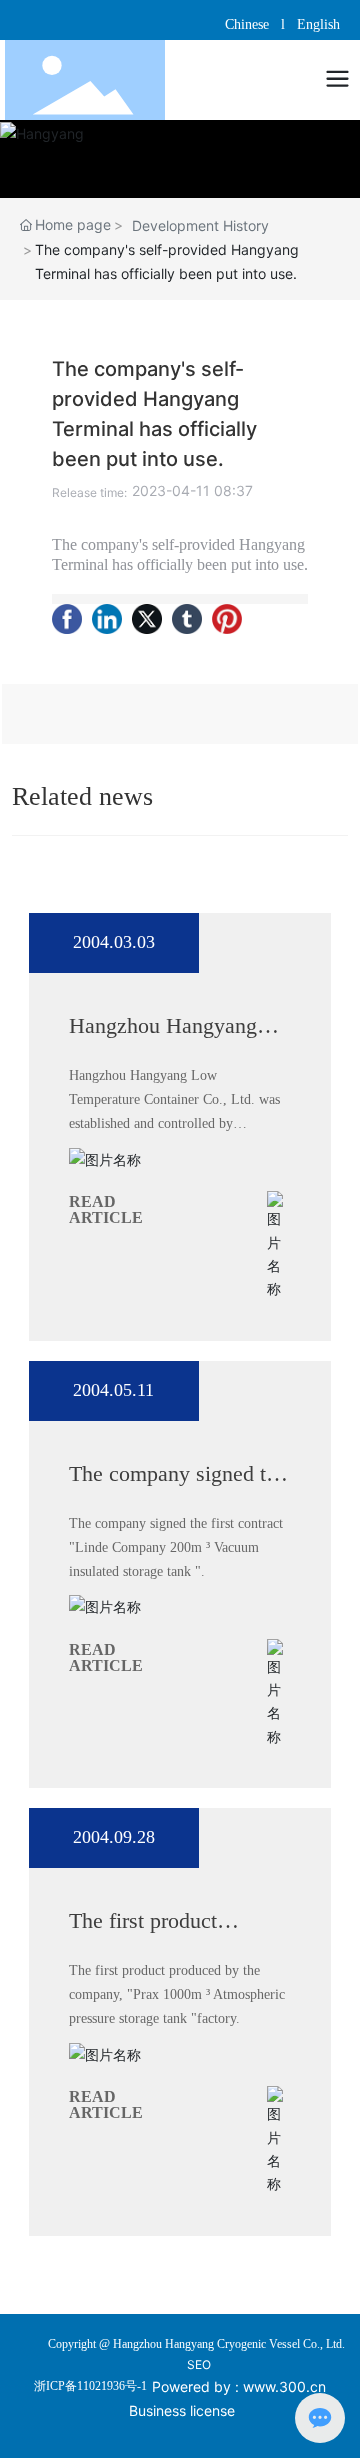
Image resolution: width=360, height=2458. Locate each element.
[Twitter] (147, 619)
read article (106, 1209)
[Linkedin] (107, 619)
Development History (200, 225)
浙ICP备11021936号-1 (90, 2386)
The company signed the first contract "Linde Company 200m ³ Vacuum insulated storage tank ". (176, 1547)
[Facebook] (67, 619)
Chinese (249, 24)
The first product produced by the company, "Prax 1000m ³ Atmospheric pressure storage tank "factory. (177, 1994)
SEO (199, 2364)
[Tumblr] (187, 619)
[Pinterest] (227, 619)
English (318, 24)
